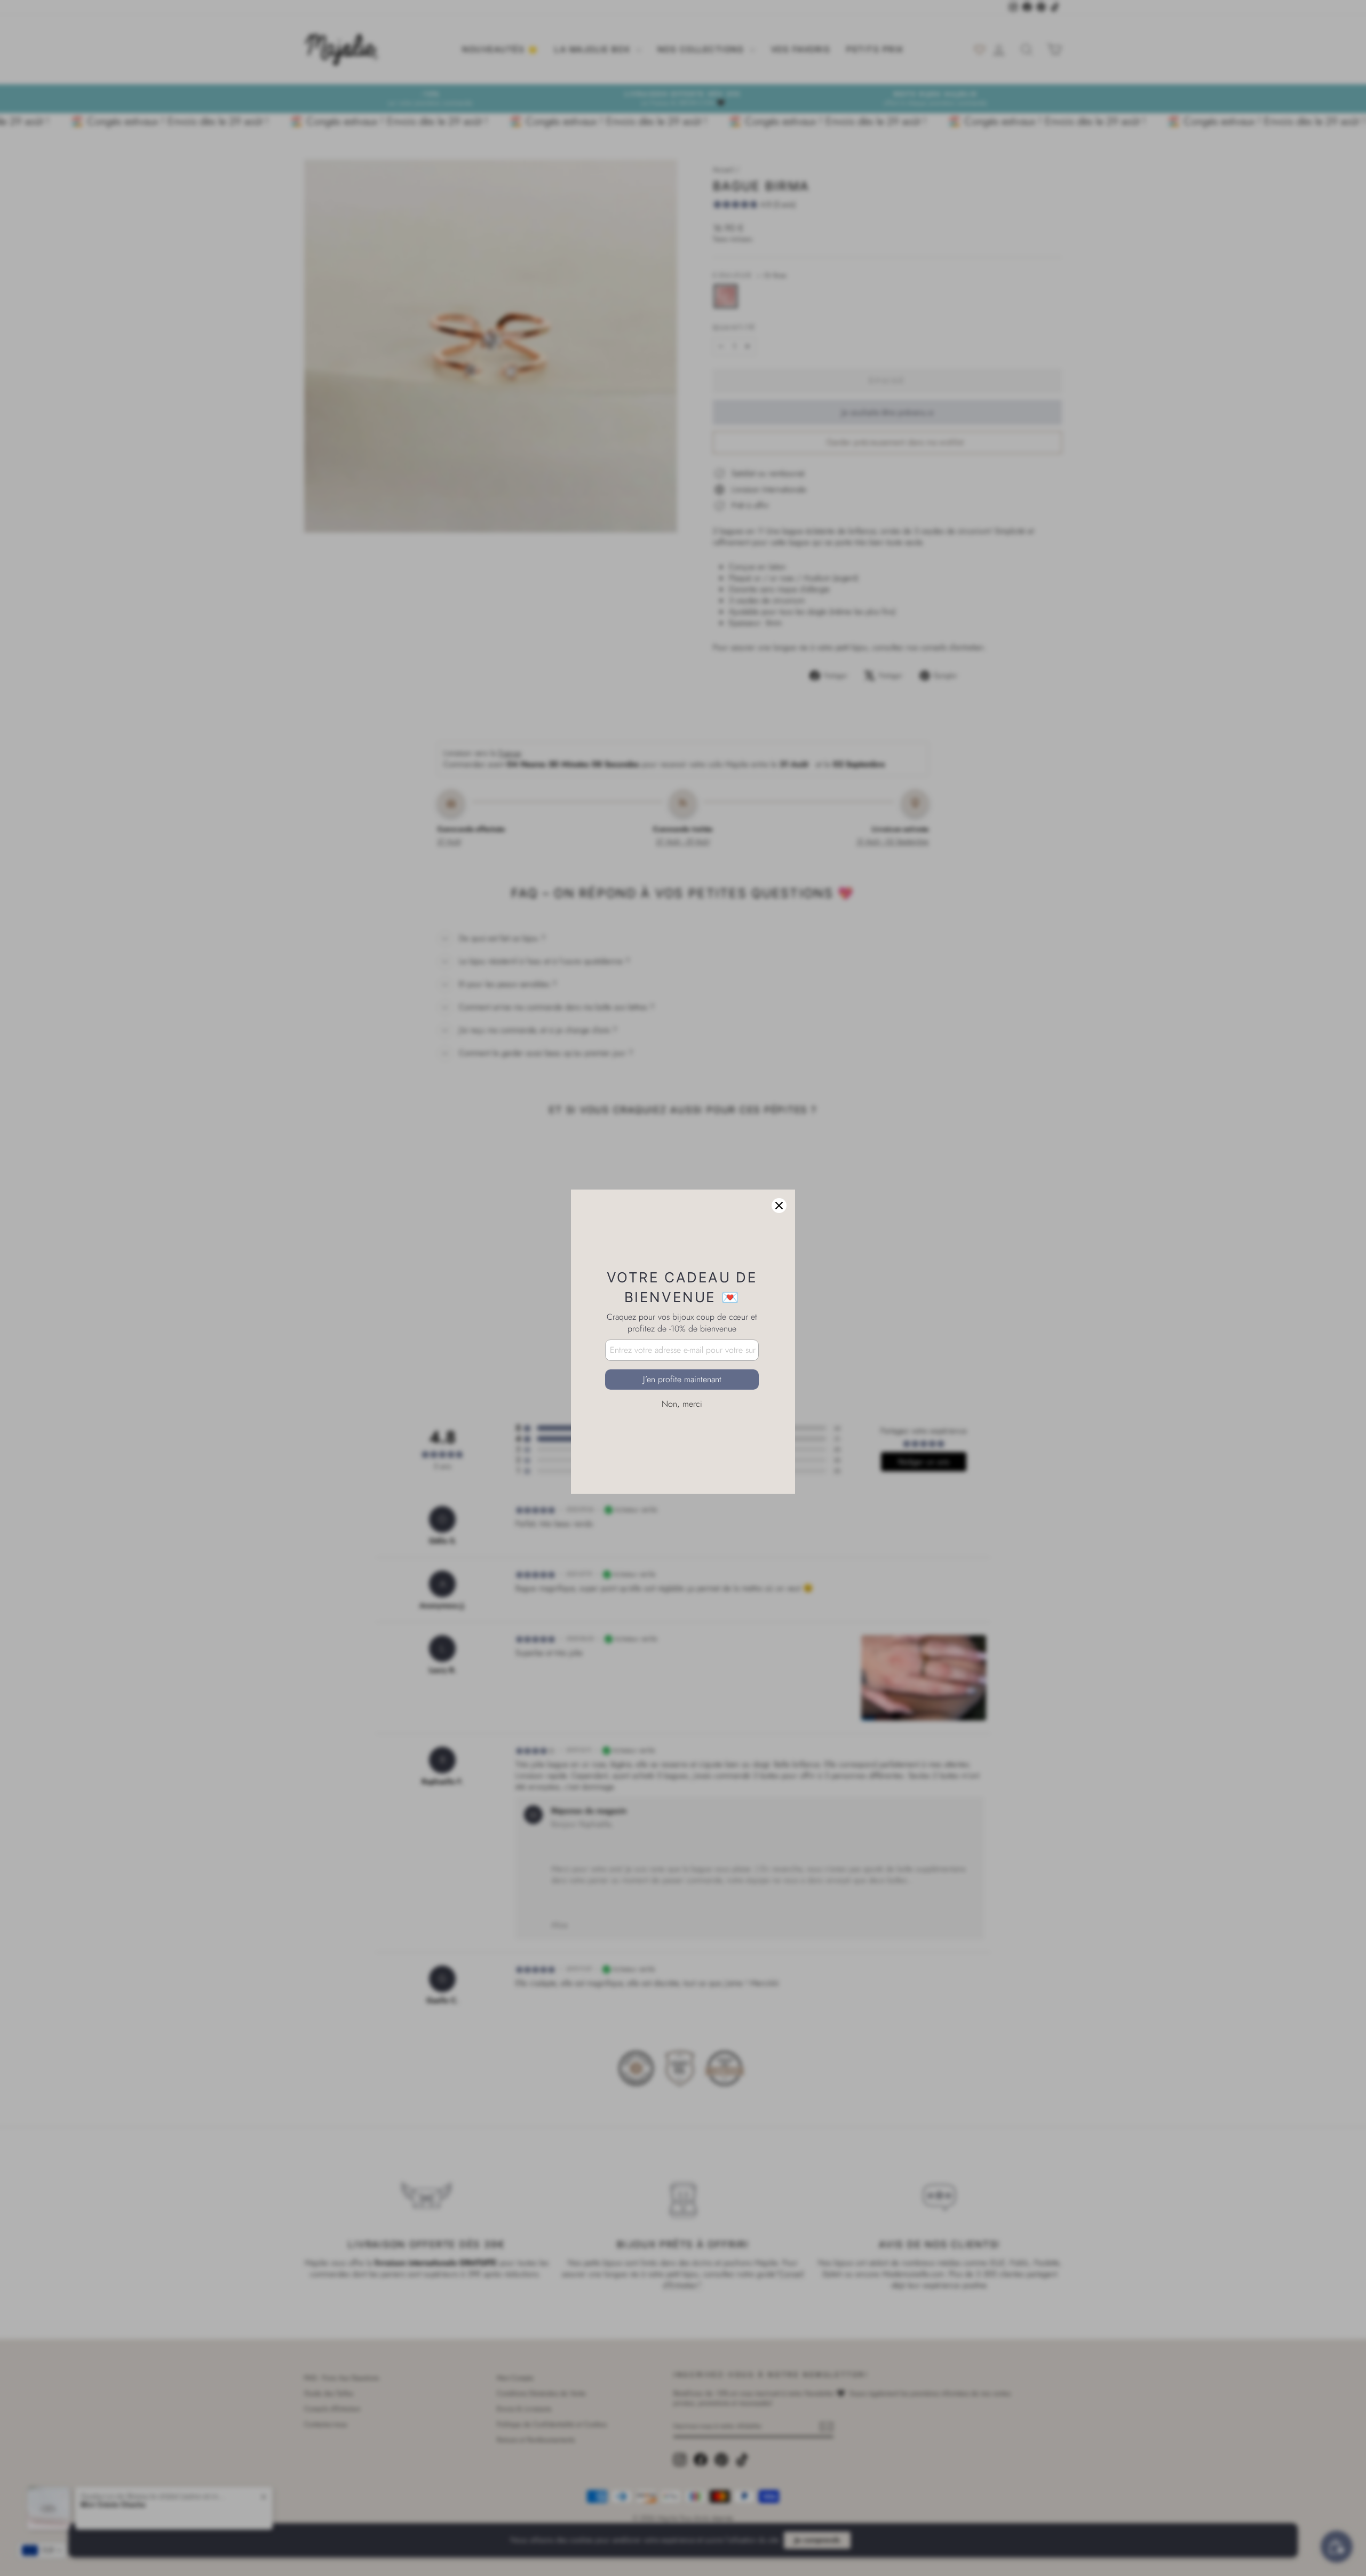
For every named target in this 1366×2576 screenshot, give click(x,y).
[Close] (779, 1152)
